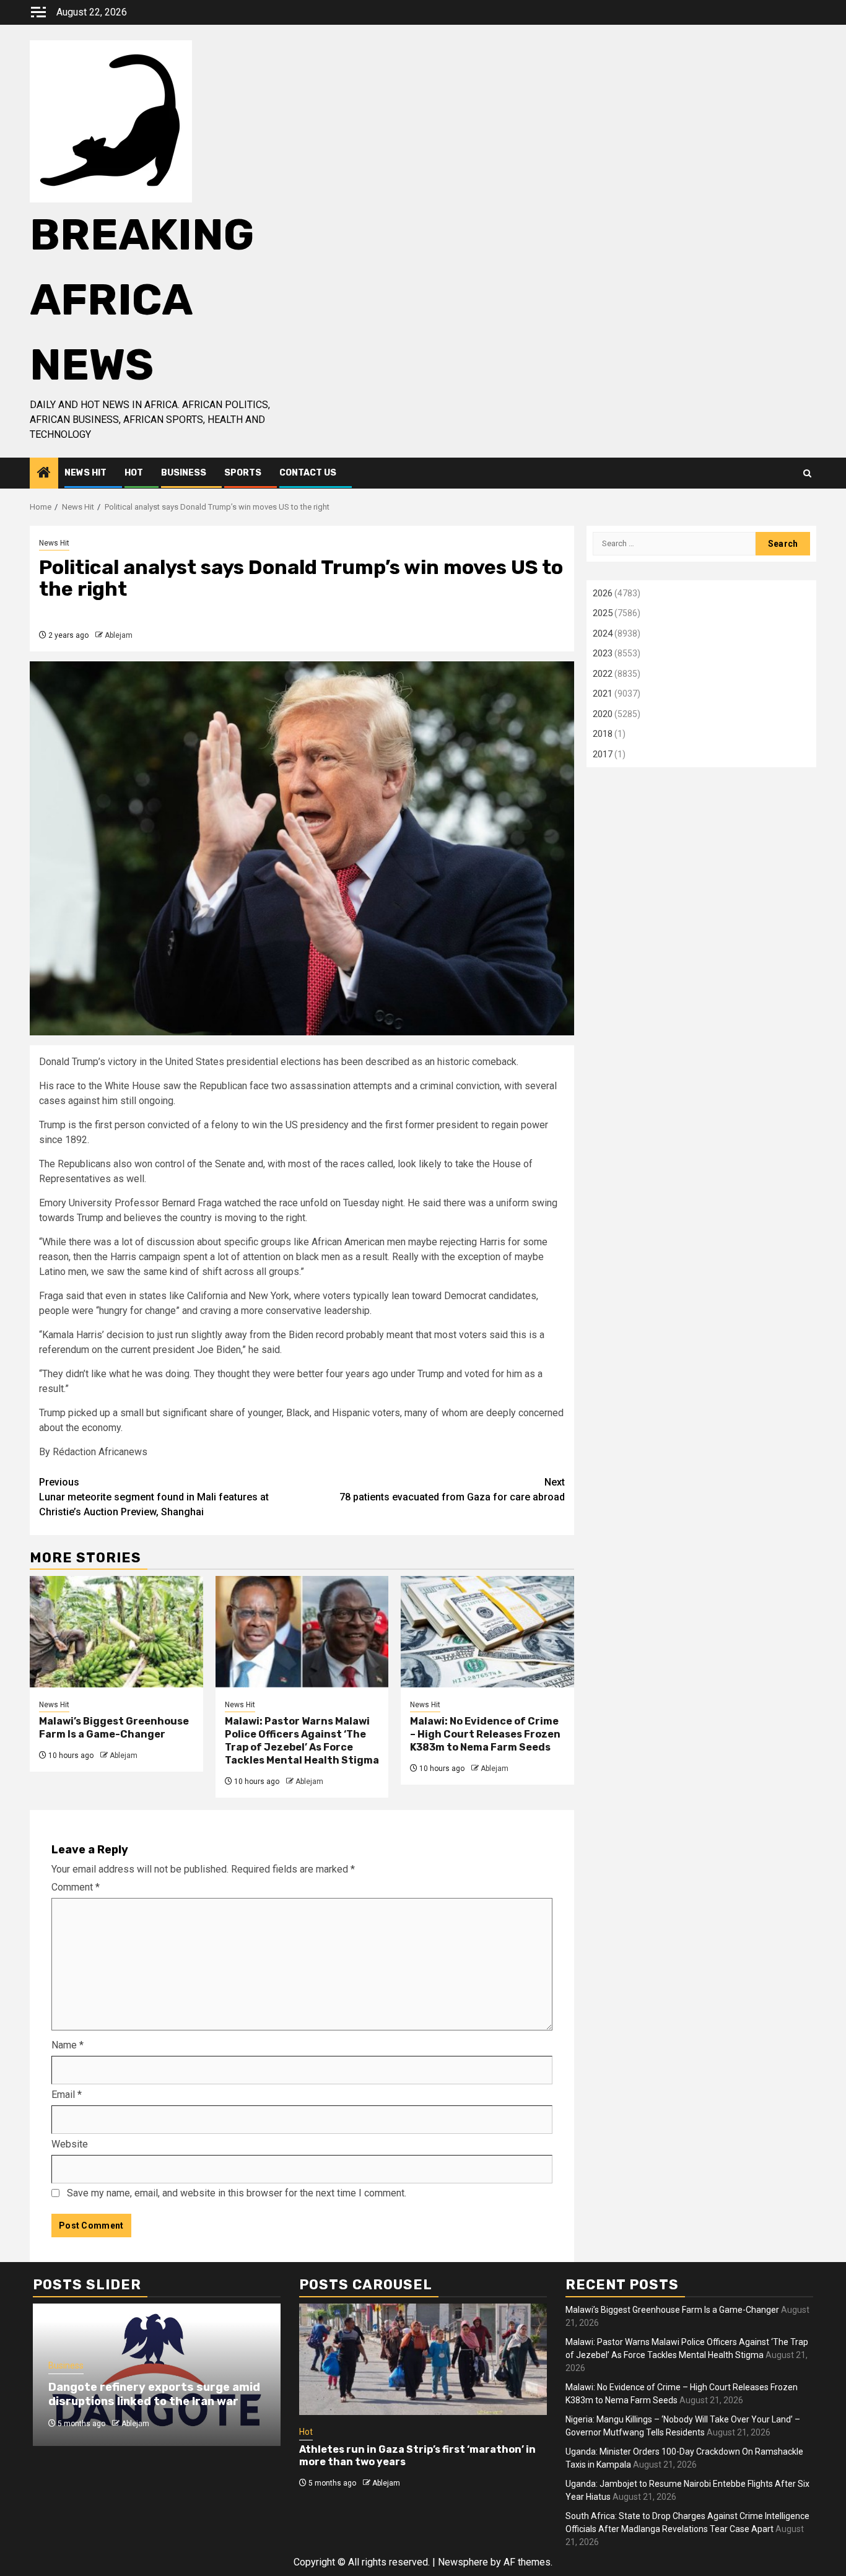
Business (184, 473)
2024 (603, 633)
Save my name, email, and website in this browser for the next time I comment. (237, 2193)
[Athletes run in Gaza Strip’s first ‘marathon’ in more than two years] (423, 2359)
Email (67, 2095)
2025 (603, 613)
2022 (603, 674)
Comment (76, 1887)
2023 (603, 653)
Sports (243, 473)
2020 (603, 714)
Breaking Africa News (142, 300)
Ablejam (119, 635)
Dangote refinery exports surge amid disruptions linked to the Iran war (154, 2394)
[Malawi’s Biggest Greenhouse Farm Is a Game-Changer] (116, 1632)
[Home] (44, 474)
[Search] (807, 473)
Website (70, 2144)
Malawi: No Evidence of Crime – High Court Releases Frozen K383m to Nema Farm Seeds (485, 1734)
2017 (603, 754)
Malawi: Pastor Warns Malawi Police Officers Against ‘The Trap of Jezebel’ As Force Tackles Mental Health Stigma (302, 1740)
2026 (603, 593)
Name (68, 2045)
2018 (603, 734)
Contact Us (308, 473)
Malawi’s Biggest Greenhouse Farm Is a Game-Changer (114, 1728)
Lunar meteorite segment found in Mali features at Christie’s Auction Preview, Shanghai (154, 1497)
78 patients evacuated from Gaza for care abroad (452, 1490)
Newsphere (463, 2562)
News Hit (85, 473)
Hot (134, 473)
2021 (603, 694)
